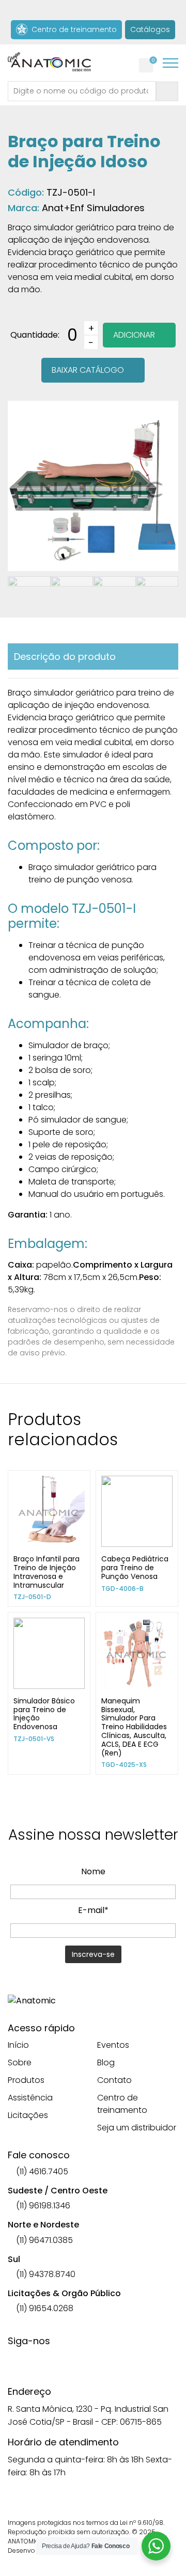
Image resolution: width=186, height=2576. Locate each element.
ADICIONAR (134, 335)
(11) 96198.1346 (42, 2206)
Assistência (30, 2098)
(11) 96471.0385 (43, 2240)
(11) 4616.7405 (41, 2171)
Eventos (113, 2045)
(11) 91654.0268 (44, 2308)
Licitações (28, 2115)
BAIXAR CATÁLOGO (88, 370)
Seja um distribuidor (137, 2128)
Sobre (20, 2063)
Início (18, 2045)
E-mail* (93, 1910)
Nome (93, 1871)
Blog (106, 2063)
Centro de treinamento (72, 29)
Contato (114, 2080)
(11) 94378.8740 (45, 2274)
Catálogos (150, 29)
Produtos (26, 2080)
